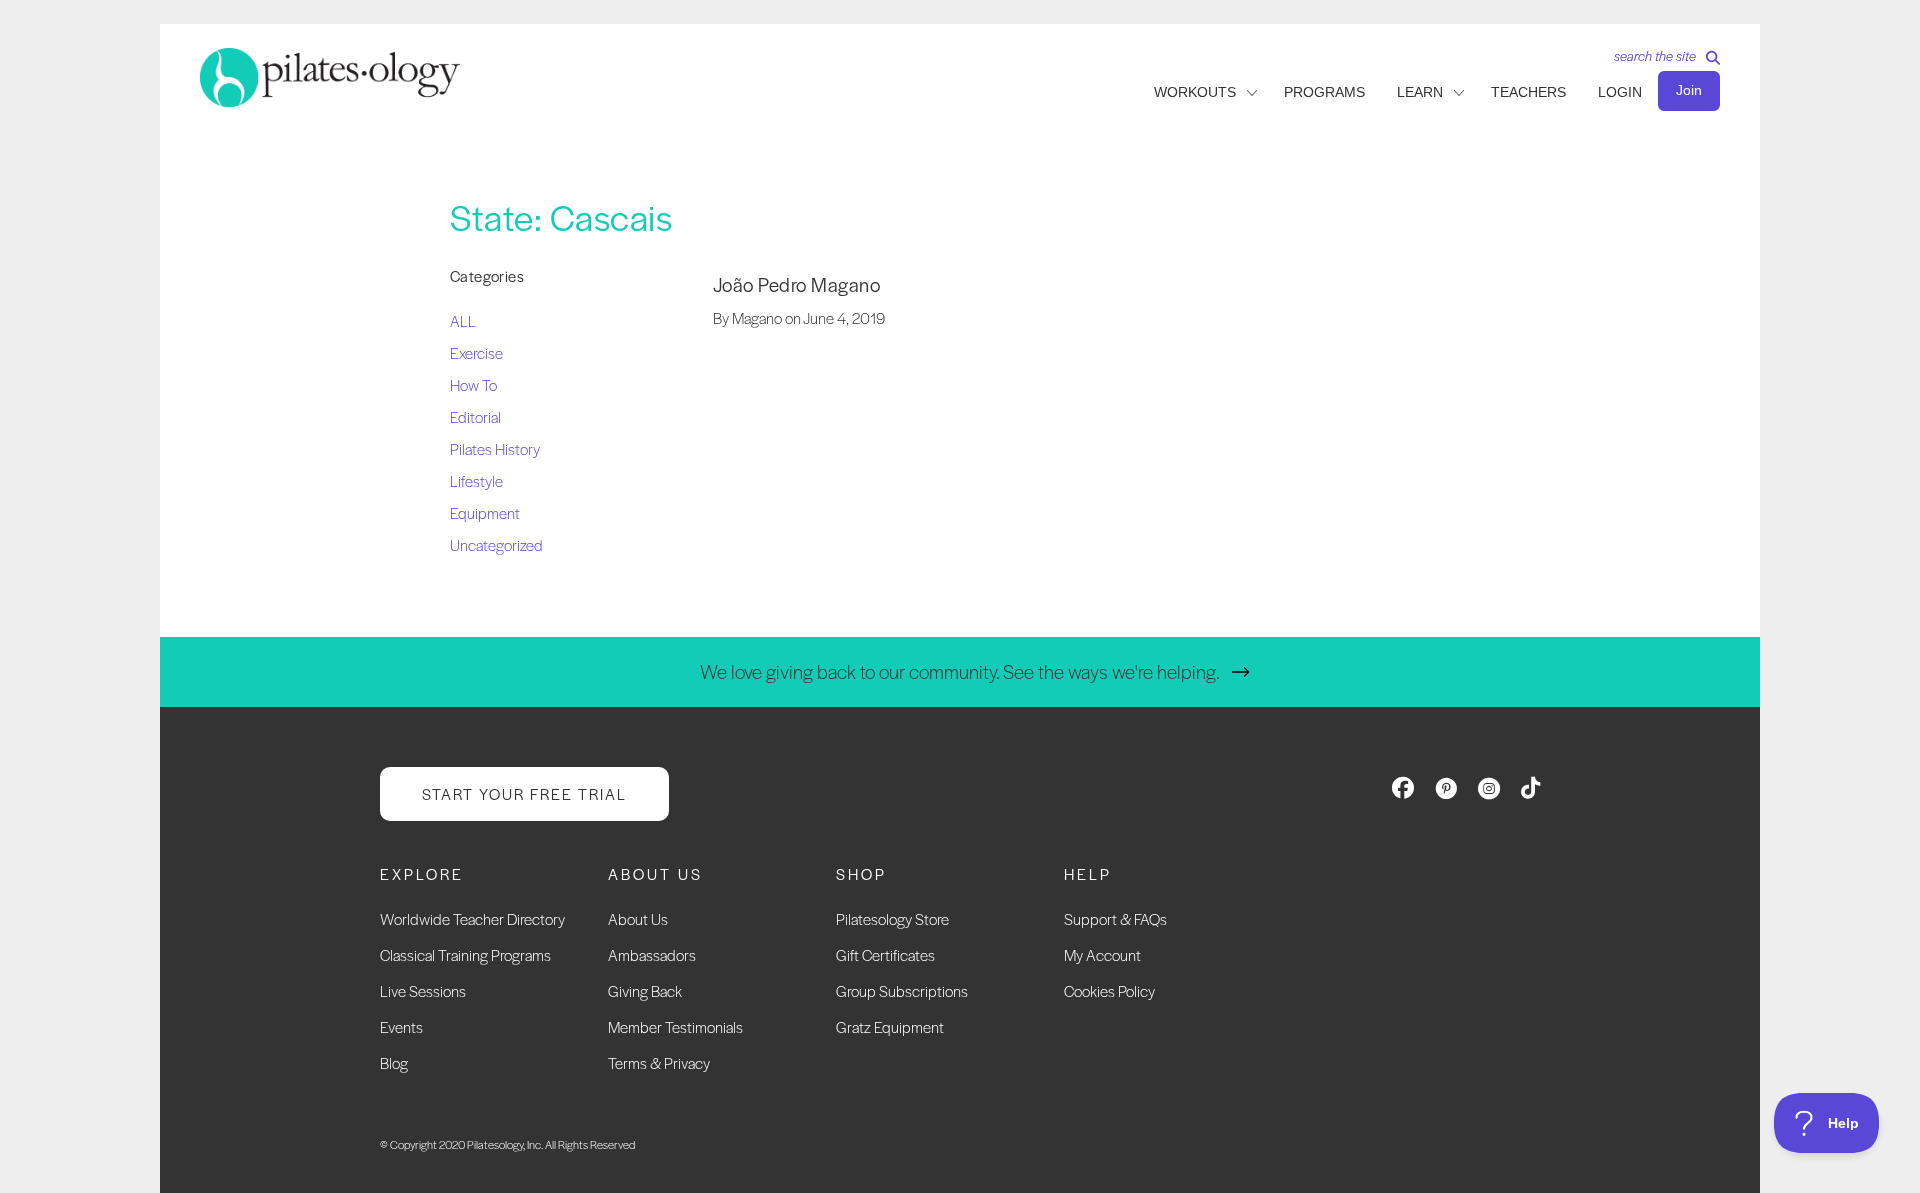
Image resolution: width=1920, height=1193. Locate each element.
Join (1689, 90)
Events (401, 1026)
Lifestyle (476, 480)
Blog (394, 1062)
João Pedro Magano (797, 284)
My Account (1102, 954)
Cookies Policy (1109, 990)
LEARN (1420, 92)
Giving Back (645, 990)
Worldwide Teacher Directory (472, 918)
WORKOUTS (1195, 92)
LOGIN (1620, 92)
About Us (638, 918)
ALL (463, 320)
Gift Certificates (885, 954)
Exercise (476, 352)
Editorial (475, 416)
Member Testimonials (675, 1026)
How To (473, 384)
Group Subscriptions (902, 990)
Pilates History (495, 448)
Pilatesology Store (892, 918)
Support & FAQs (1115, 918)
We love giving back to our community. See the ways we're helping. (960, 671)
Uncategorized (496, 544)
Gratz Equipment (890, 1026)
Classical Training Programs (465, 954)
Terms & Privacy (659, 1062)
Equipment (485, 512)
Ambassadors (652, 954)
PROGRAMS (1324, 92)
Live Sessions (423, 990)
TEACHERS (1528, 92)
